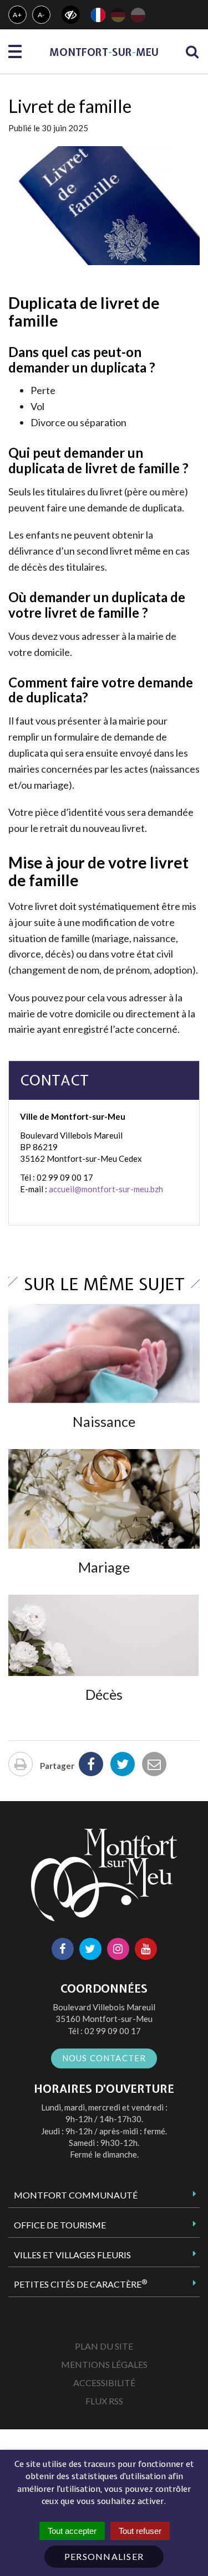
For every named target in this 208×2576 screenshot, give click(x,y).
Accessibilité (104, 2383)
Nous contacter (104, 2058)
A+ (17, 15)
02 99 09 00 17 (113, 2031)
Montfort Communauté (76, 2195)
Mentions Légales (104, 2364)
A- (42, 15)
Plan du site (104, 2346)
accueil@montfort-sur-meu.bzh (106, 1189)
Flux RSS (104, 2401)
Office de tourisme (60, 2225)
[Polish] (138, 15)
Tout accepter (72, 2531)
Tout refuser (140, 2531)
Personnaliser (104, 2556)
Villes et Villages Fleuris (72, 2255)
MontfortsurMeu (104, 52)
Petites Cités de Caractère (80, 2284)
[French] (98, 15)
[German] (118, 15)
